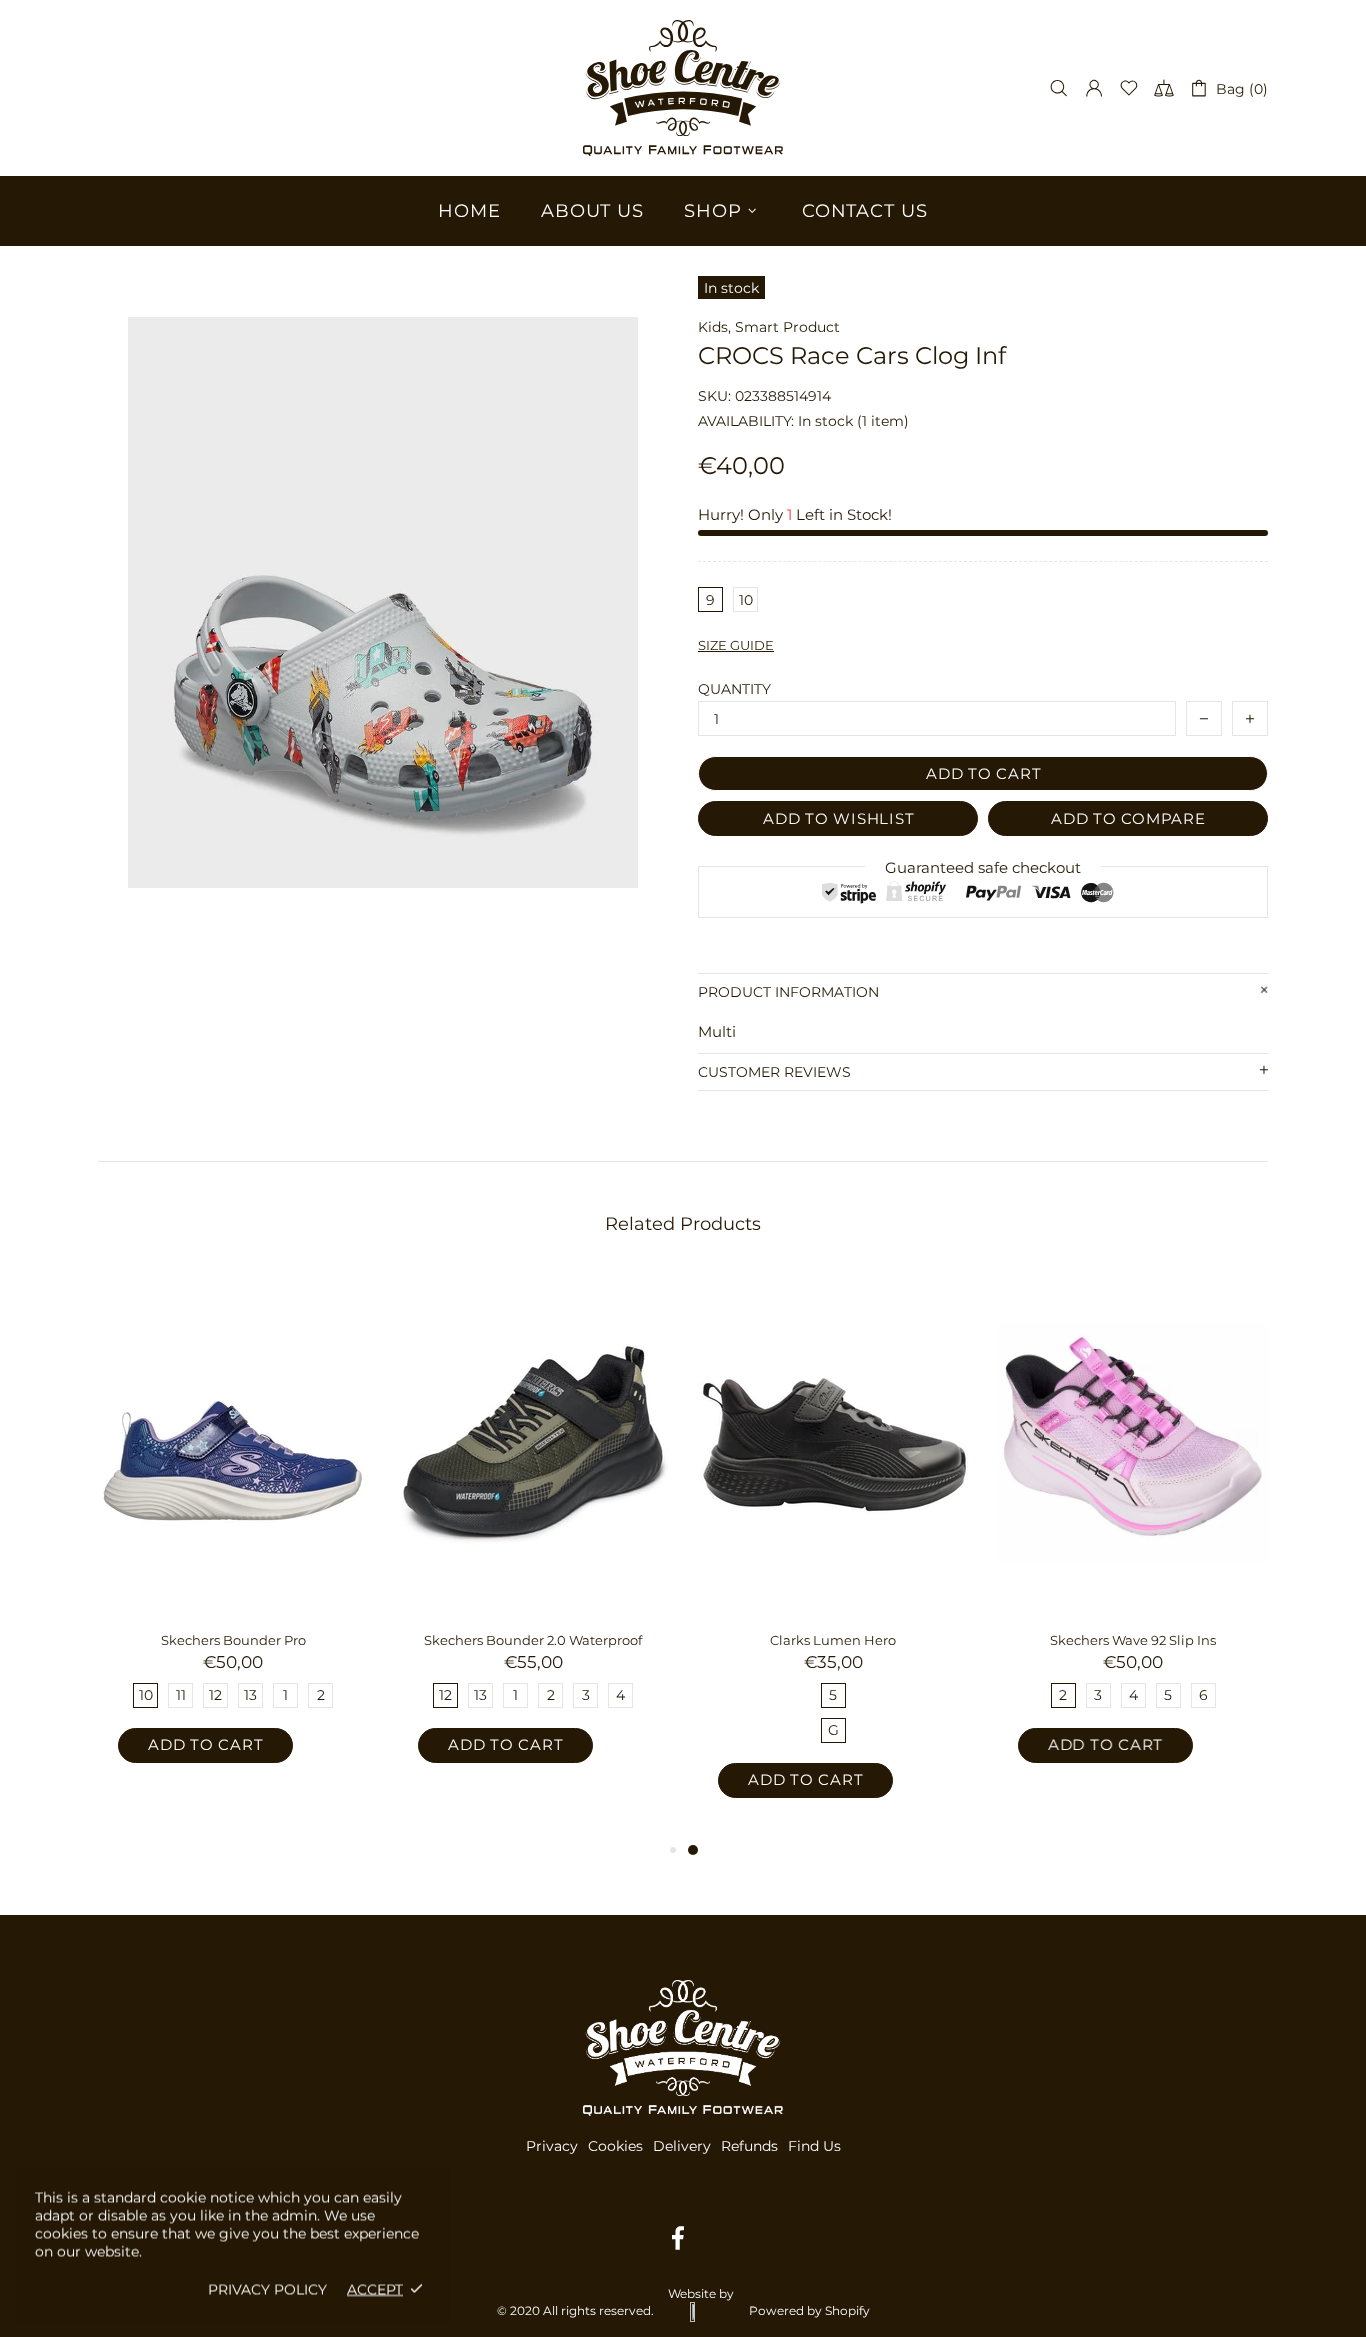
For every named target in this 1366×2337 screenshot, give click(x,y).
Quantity (734, 689)
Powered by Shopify (809, 2310)
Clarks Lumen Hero (833, 1640)
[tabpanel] (833, 1554)
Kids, (714, 327)
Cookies (615, 2146)
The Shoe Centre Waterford (683, 88)
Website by (701, 2293)
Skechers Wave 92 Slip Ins (1133, 1640)
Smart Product (787, 327)
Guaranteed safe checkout (983, 867)
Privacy (552, 2146)
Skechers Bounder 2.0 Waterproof (533, 1640)
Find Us (814, 2146)
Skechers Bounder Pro (233, 1640)
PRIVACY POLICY (267, 2289)
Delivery (682, 2146)
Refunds (749, 2146)
